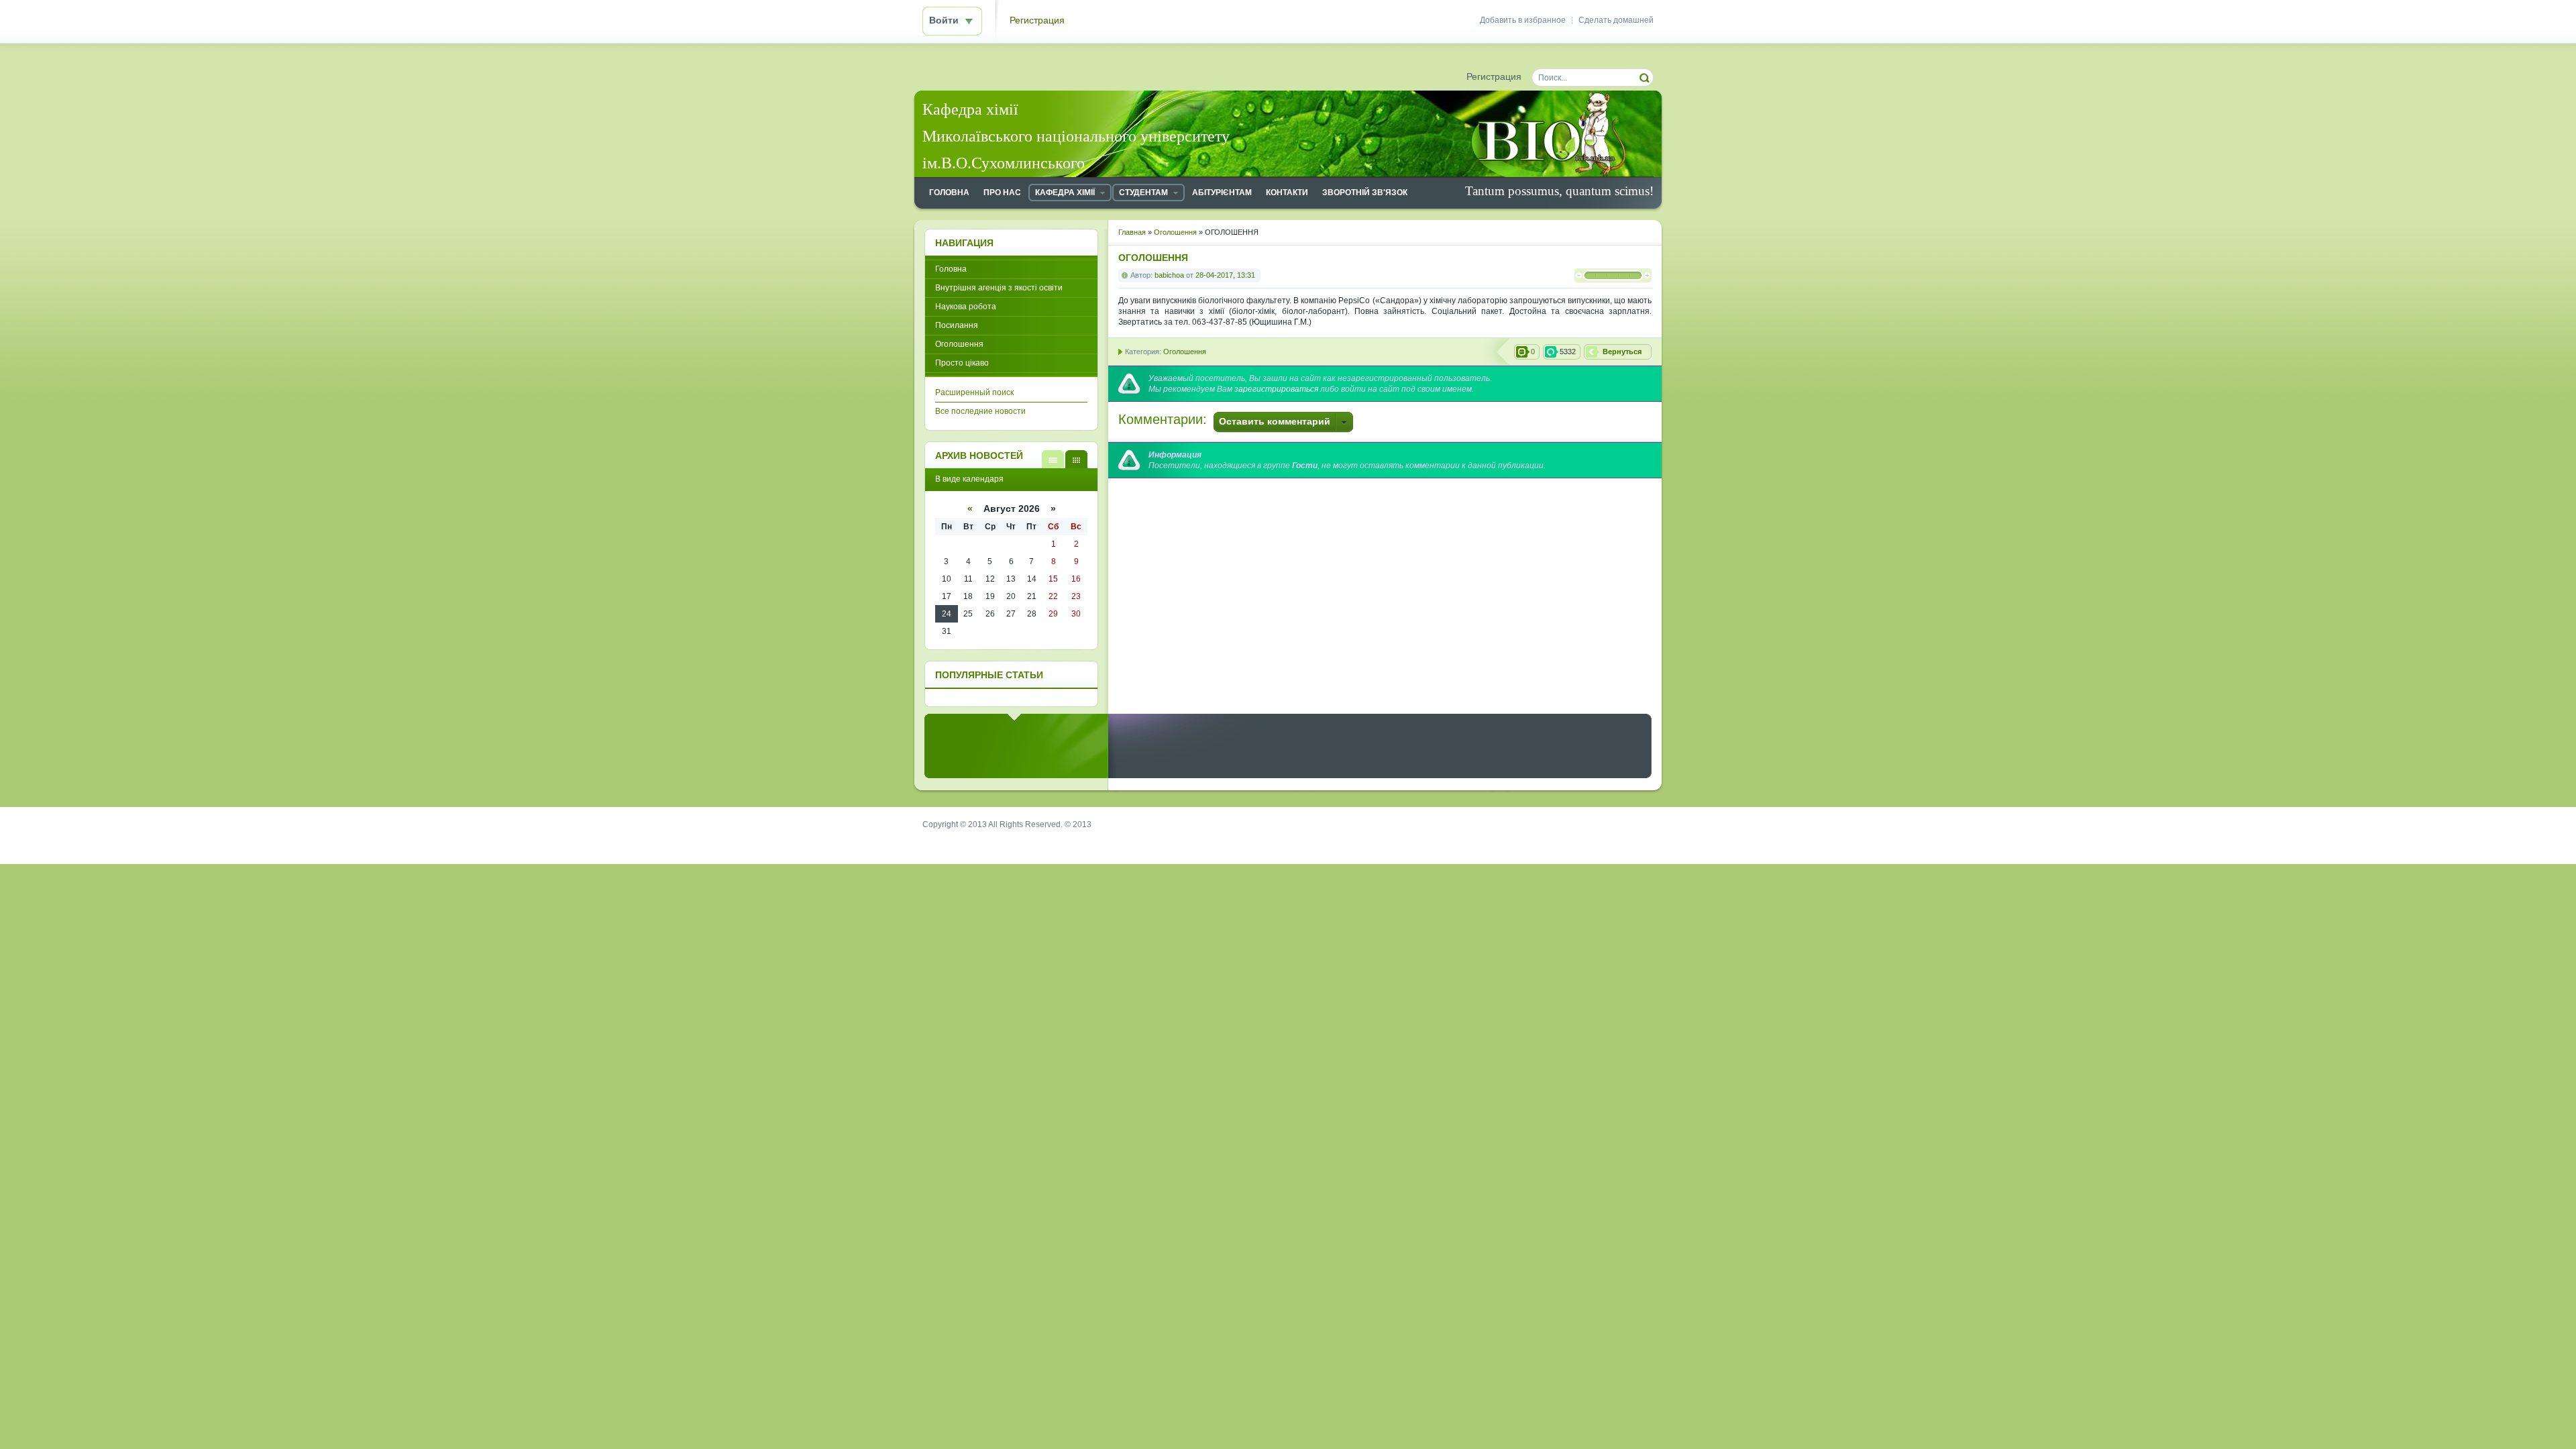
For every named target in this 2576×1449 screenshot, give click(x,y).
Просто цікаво (962, 363)
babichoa (1169, 275)
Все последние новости (980, 411)
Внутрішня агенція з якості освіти (999, 288)
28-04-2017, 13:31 (1225, 275)
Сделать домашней (1616, 20)
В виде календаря (1076, 459)
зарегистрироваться (1276, 389)
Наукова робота (966, 307)
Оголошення (1185, 352)
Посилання (957, 325)
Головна (951, 269)
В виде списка (1053, 459)
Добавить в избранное (1523, 20)
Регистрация (1037, 20)
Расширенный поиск (974, 392)
